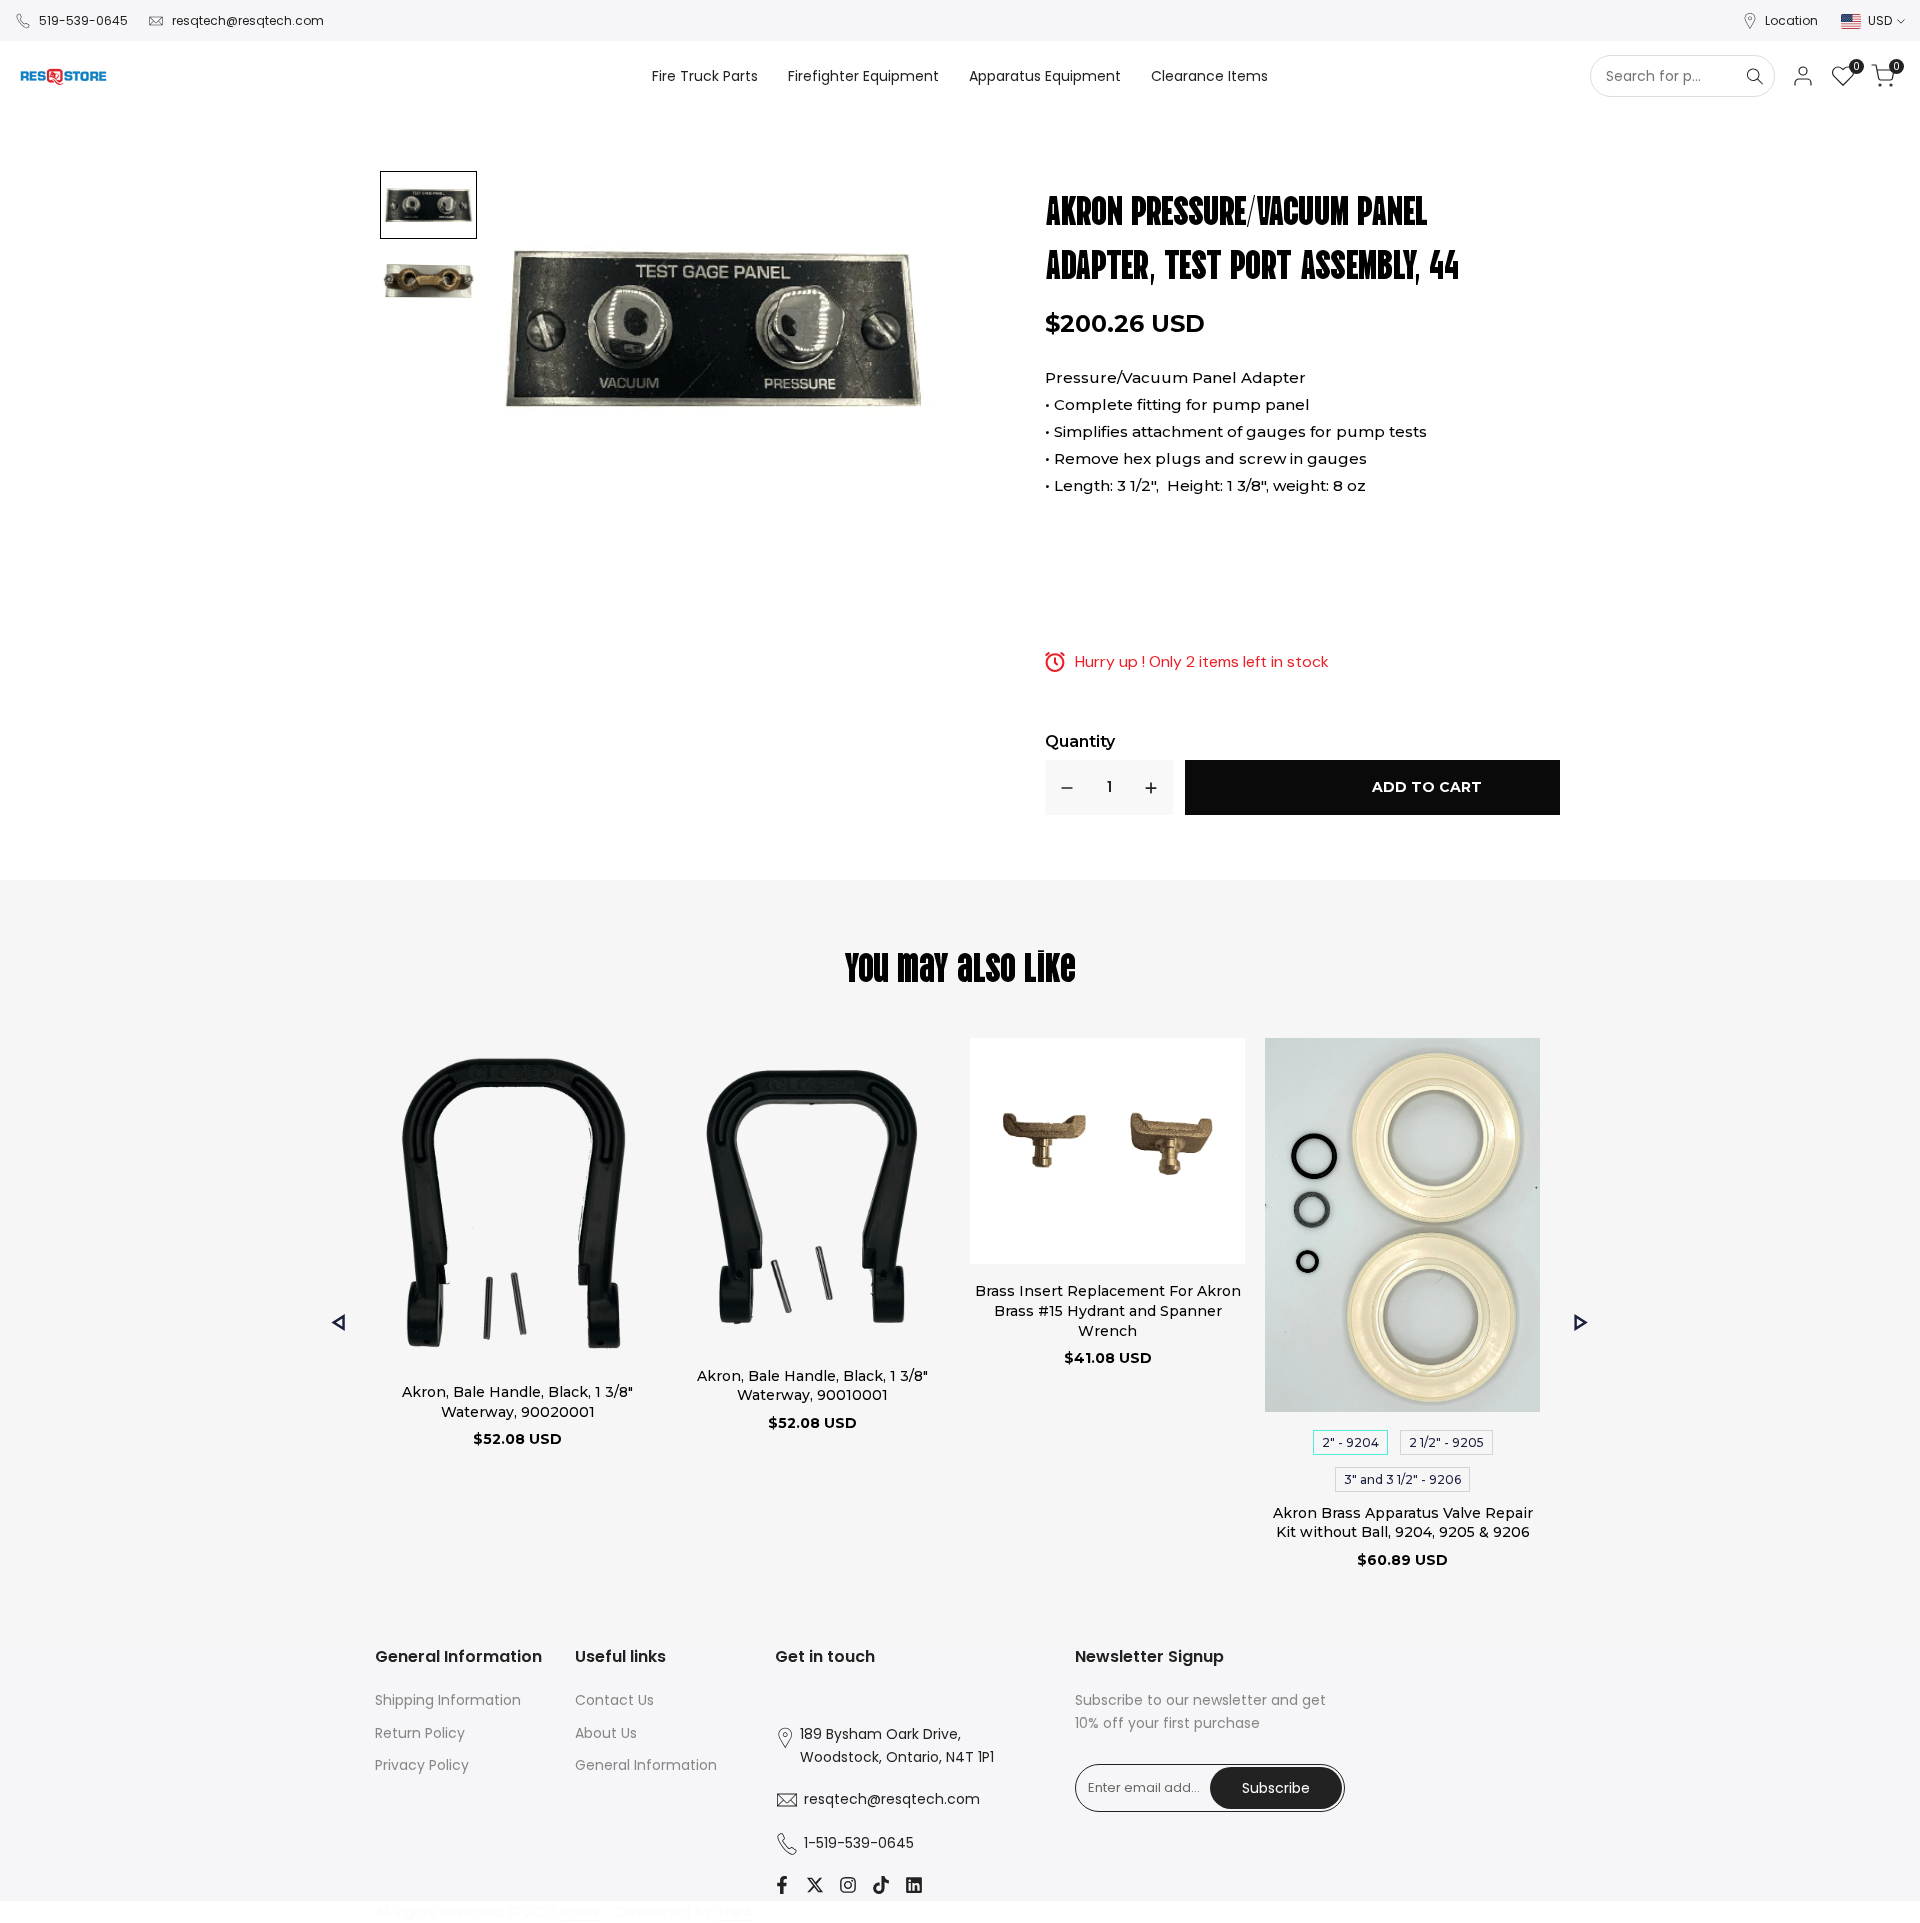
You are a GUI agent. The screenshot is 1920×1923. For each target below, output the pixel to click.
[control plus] (1151, 787)
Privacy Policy (422, 1765)
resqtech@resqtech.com (248, 20)
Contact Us (614, 1700)
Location (1791, 20)
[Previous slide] (338, 1322)
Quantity (1080, 741)
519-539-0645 (83, 20)
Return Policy (420, 1733)
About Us (606, 1733)
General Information (646, 1765)
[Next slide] (1581, 1322)
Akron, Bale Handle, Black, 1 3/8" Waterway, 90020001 (517, 1402)
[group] (428, 205)
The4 (734, 1912)
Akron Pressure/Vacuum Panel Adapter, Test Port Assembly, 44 (1252, 234)
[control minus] (1067, 787)
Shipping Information (448, 1700)
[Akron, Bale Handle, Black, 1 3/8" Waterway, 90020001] (517, 1204)
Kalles (580, 1912)
